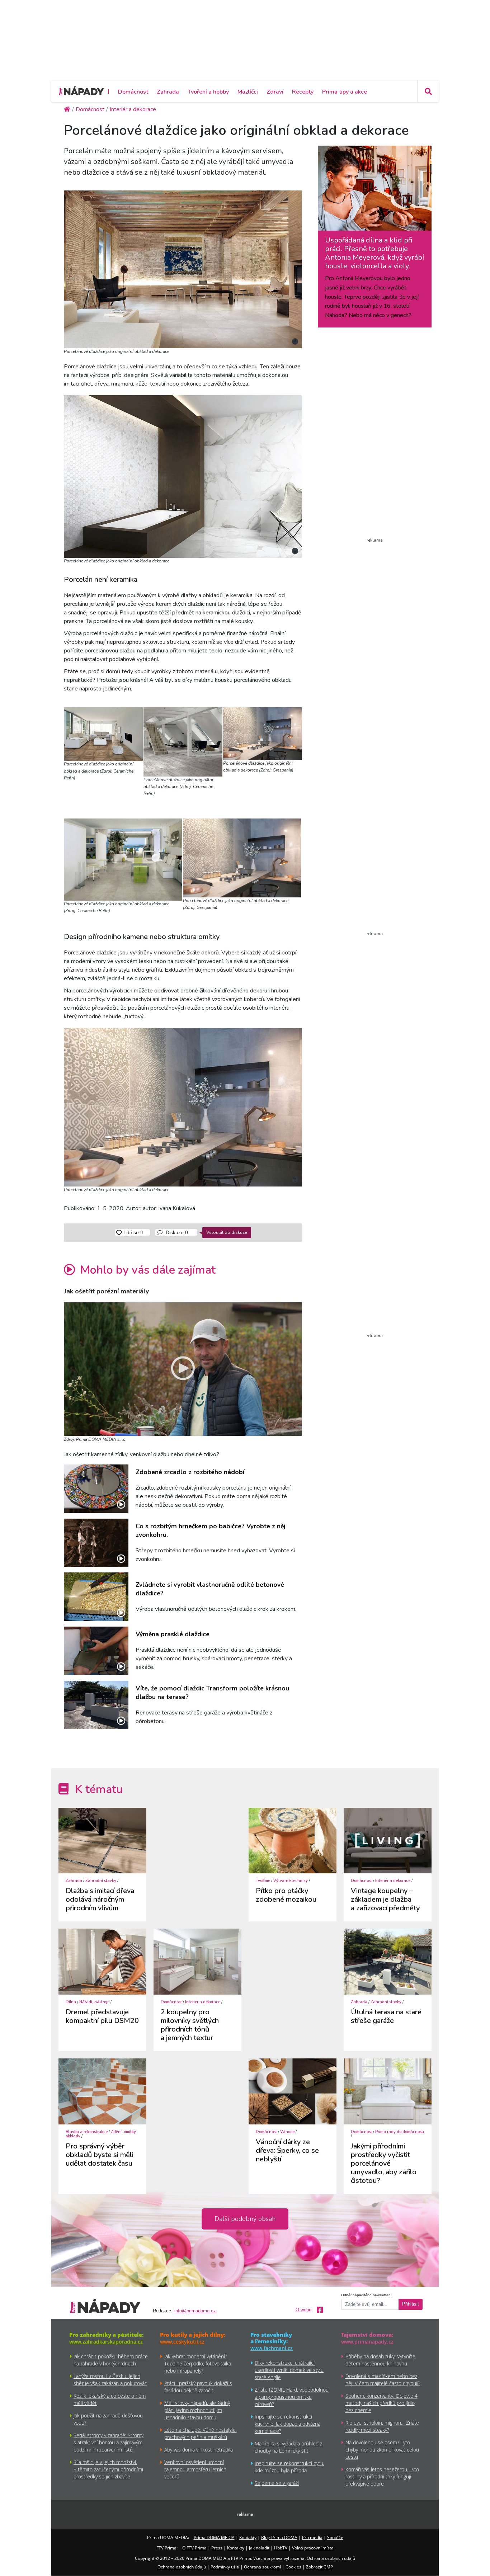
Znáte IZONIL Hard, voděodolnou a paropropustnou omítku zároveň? (292, 2397)
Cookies (293, 2567)
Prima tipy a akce (345, 92)
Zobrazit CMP (319, 2567)
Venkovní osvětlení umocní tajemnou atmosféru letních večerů (195, 2469)
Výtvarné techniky (291, 1881)
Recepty (303, 92)
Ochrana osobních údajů (182, 2567)
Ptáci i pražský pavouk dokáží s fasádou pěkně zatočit (198, 2387)
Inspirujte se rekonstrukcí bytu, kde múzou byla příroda (289, 2467)
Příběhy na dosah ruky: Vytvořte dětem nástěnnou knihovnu (380, 2360)
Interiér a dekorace (393, 1881)
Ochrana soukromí (262, 2567)
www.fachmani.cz (272, 2348)
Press (217, 2548)
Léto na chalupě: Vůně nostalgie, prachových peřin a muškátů (201, 2433)
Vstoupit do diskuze (227, 1232)
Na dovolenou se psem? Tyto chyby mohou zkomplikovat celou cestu (382, 2450)
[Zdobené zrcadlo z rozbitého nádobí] (96, 1489)
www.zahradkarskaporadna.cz (106, 2342)
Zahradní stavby (101, 1881)
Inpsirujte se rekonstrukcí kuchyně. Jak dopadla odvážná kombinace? (288, 2424)
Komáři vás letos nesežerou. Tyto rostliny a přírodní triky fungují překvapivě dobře (382, 2476)
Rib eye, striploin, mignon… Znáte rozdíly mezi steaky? (382, 2426)
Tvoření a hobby (208, 92)
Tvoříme (263, 1881)
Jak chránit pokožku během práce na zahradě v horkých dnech (111, 2360)
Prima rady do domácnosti (400, 2132)
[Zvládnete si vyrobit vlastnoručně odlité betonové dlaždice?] (96, 1597)
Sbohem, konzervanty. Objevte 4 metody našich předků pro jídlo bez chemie (381, 2403)
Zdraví (275, 92)
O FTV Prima (194, 2548)
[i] (183, 268)
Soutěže (335, 2537)
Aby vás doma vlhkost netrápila (199, 2450)
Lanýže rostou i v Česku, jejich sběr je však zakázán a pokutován (110, 2380)
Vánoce (287, 2132)
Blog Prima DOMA (279, 2537)
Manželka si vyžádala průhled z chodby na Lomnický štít (288, 2447)
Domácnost (133, 92)
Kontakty (248, 2537)
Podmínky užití (225, 2567)
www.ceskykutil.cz (182, 2342)
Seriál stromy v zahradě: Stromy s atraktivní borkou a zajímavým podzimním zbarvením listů (109, 2442)
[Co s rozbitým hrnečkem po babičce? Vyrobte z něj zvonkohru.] (96, 1543)
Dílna (71, 2002)
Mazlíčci (248, 92)
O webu (303, 2310)
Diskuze (176, 1232)
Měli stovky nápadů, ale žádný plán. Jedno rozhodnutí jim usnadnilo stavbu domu (197, 2410)
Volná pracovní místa (313, 2548)
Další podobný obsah (245, 2219)
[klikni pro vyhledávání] (428, 91)
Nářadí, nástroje (94, 2002)
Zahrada (168, 92)
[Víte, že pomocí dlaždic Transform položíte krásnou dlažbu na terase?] (96, 1705)
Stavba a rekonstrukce (87, 2132)
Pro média (312, 2537)
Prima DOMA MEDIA (214, 2537)
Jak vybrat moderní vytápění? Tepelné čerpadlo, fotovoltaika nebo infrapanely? (198, 2363)
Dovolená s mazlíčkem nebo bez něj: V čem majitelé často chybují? (383, 2380)
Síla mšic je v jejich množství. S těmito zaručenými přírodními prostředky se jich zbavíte (108, 2469)
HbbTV (281, 2548)
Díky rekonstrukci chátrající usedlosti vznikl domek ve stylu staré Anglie (289, 2370)
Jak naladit (259, 2548)
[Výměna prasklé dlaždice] (96, 1651)
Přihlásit (411, 2304)
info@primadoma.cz (195, 2311)
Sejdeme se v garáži (277, 2483)
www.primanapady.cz (367, 2342)
